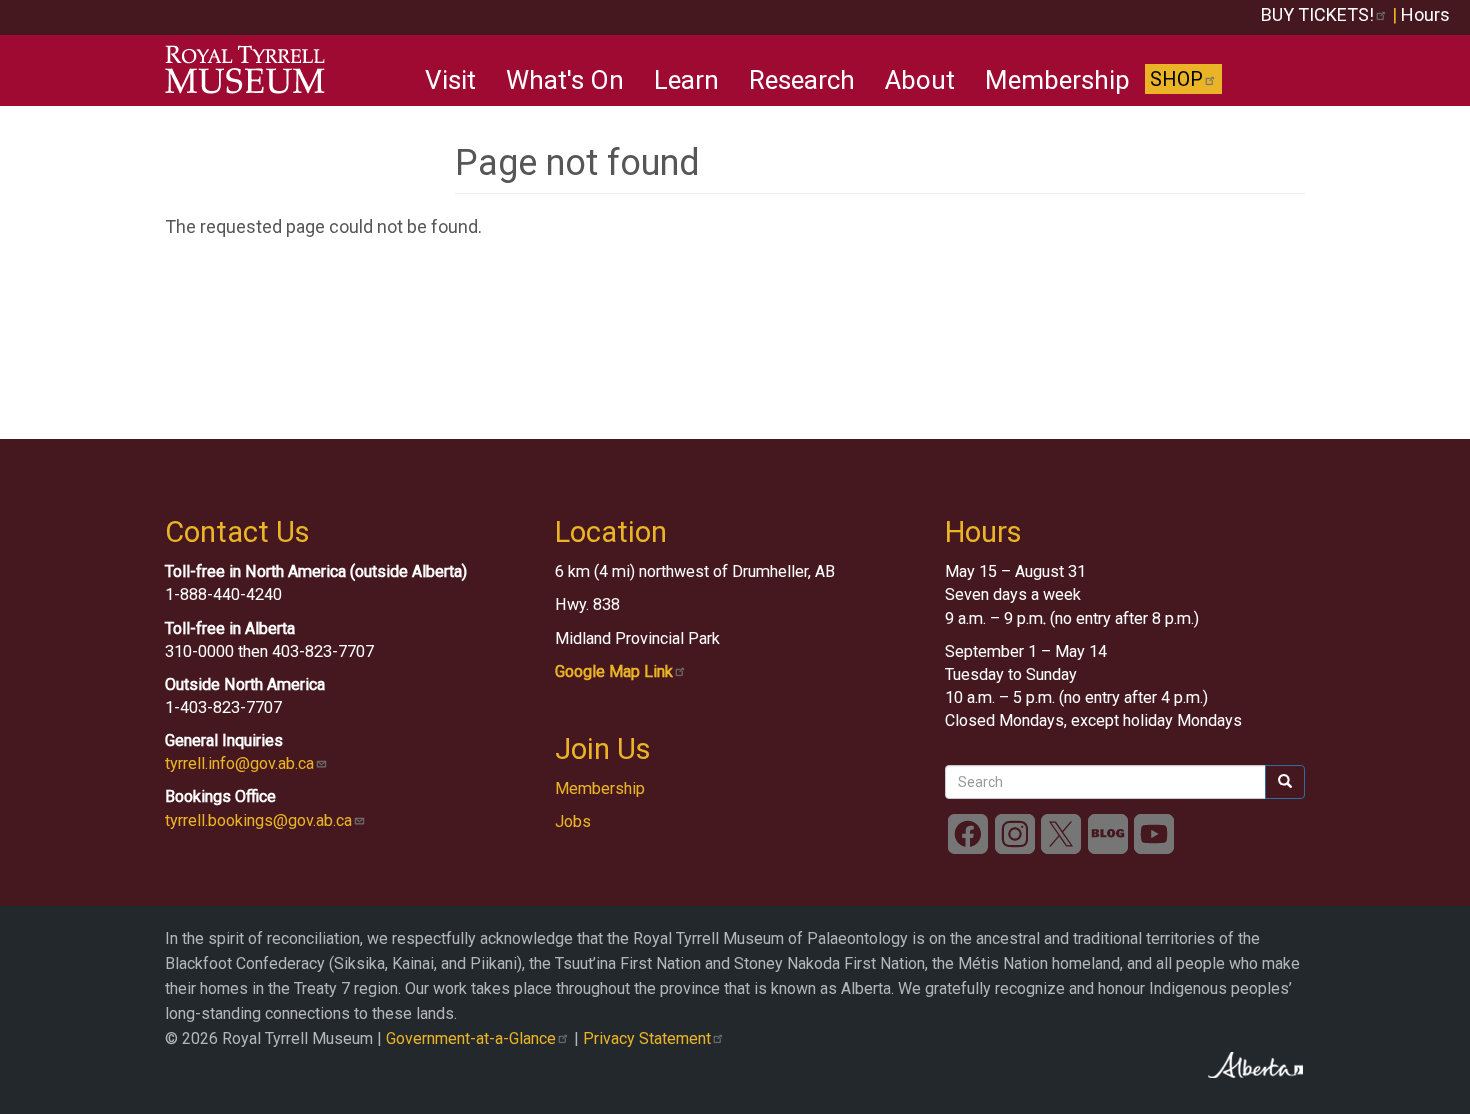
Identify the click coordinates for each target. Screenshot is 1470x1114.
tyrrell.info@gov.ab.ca (239, 763)
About (920, 80)
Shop (1176, 79)
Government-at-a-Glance (471, 1038)
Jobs (573, 821)
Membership (1057, 80)
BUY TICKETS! (1317, 14)
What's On (565, 80)
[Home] (252, 70)
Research (802, 80)
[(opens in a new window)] (968, 833)
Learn (686, 80)
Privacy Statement (647, 1038)
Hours (1425, 14)
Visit (450, 80)
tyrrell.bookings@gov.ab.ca (258, 820)
